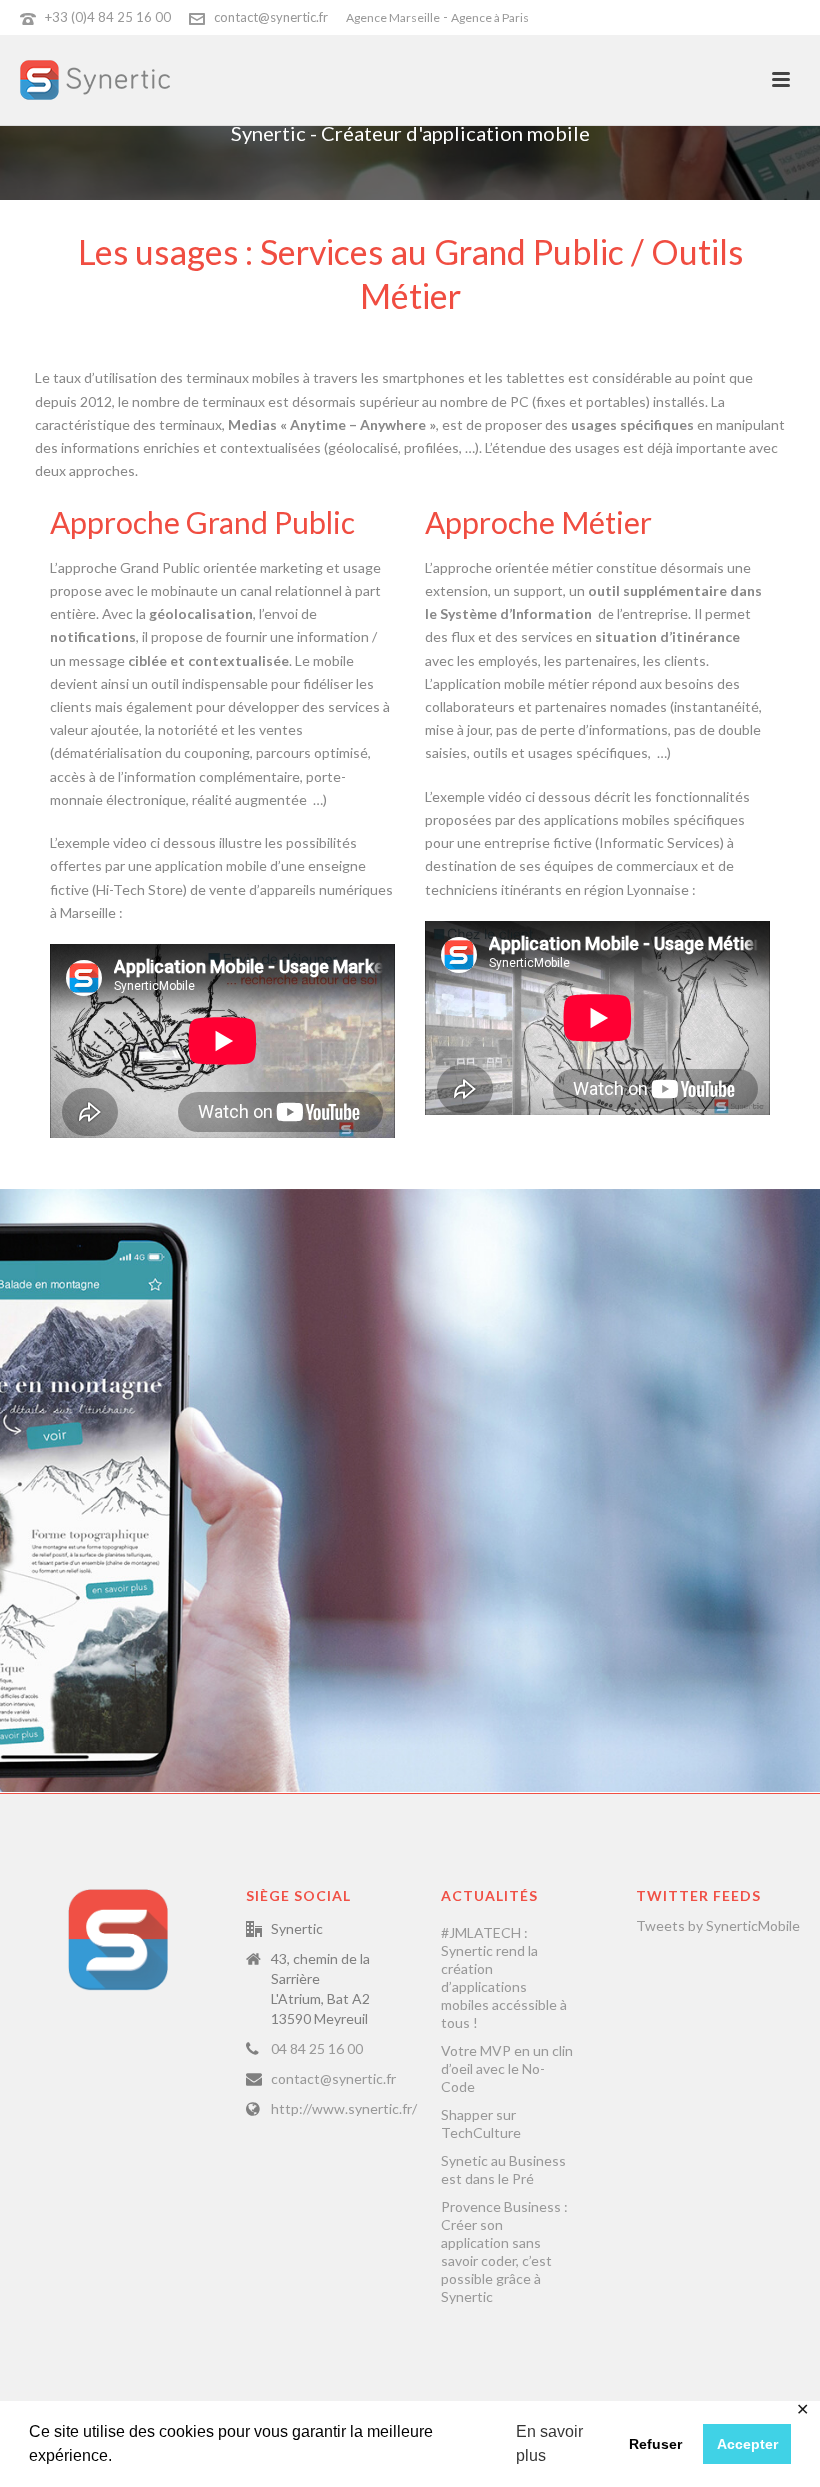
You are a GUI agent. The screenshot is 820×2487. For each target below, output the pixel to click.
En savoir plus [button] (549, 2443)
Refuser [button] (655, 2444)
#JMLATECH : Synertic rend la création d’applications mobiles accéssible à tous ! (504, 1977)
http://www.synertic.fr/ (344, 2108)
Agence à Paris (490, 17)
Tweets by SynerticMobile (718, 1925)
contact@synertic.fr (271, 17)
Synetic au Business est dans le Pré (503, 2169)
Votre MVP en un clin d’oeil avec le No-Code (507, 2068)
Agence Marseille (393, 17)
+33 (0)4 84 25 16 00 (108, 17)
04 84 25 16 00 (317, 2048)
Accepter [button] (747, 2444)
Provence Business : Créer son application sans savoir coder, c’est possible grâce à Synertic (504, 2251)
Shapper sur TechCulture (481, 2123)
